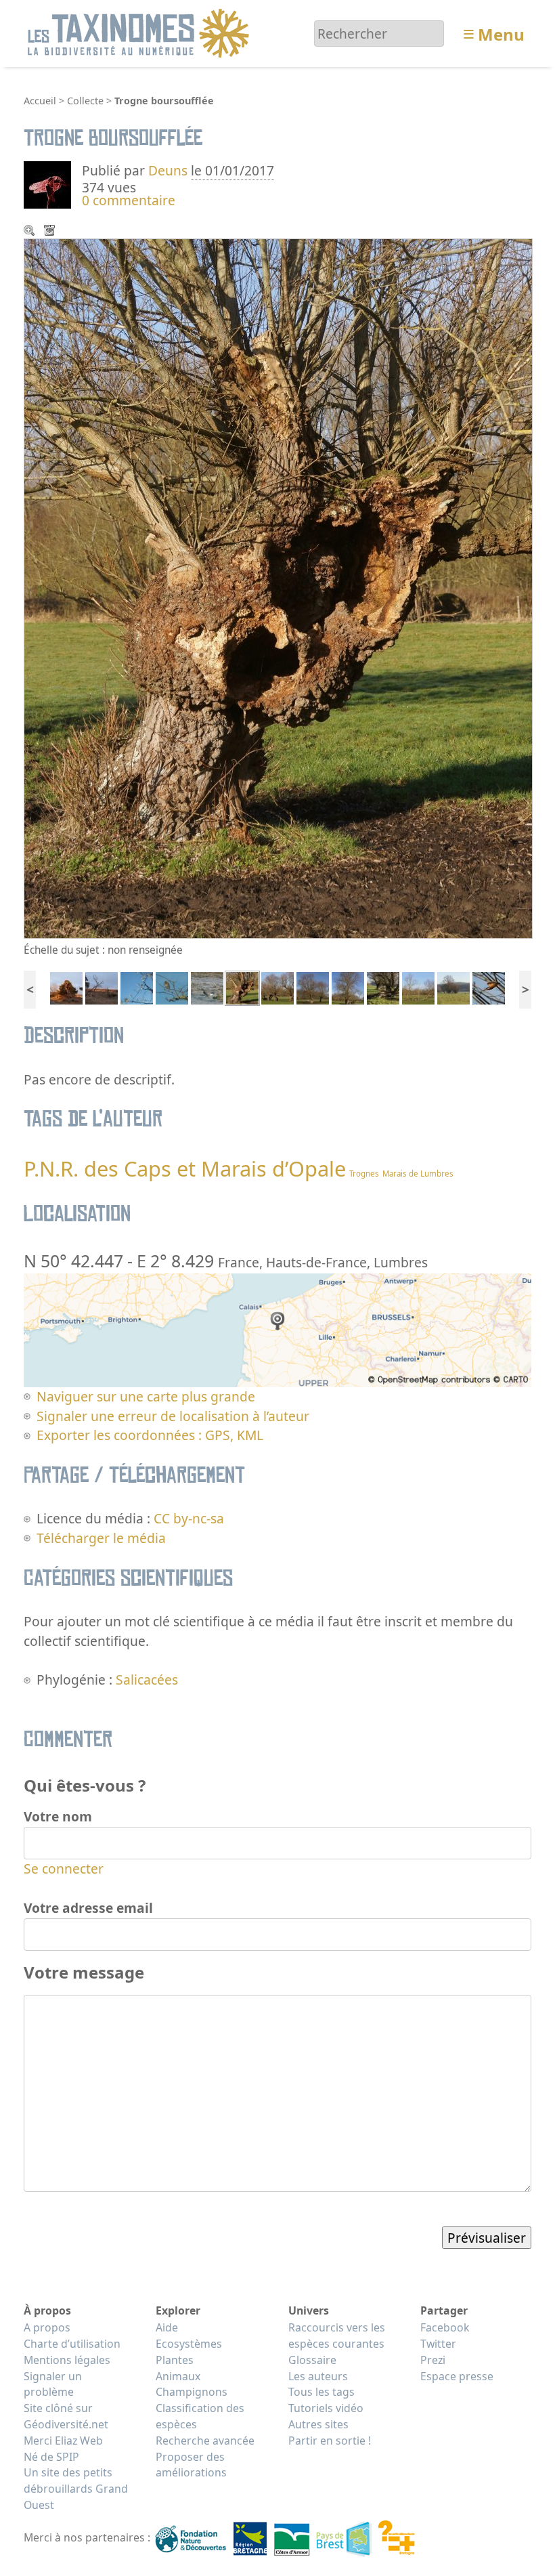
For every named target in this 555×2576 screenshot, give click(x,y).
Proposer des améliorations (191, 2465)
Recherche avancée (205, 2441)
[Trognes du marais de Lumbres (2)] (383, 987)
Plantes (175, 2360)
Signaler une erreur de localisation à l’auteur (173, 1416)
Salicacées (147, 1680)
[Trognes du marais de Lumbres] (453, 987)
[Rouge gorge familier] (172, 987)
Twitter (438, 2344)
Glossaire (312, 2360)
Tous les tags (321, 2392)
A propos (47, 2327)
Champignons (192, 2392)
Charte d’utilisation (72, 2344)
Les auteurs (318, 2376)
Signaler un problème (53, 2384)
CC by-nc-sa (189, 1518)
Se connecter (64, 1868)
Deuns (168, 170)
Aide (167, 2327)
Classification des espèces (200, 2416)
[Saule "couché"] (418, 987)
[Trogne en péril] (348, 987)
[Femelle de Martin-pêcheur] (489, 987)
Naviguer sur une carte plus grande (146, 1396)
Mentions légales (67, 2360)
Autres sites (318, 2424)
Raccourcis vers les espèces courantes (337, 2336)
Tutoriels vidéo (326, 2408)
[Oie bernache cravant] (207, 987)
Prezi (433, 2360)
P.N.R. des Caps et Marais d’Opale (185, 1168)
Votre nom (58, 1816)
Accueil (40, 101)
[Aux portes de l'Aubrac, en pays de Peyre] (102, 987)
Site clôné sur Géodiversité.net (66, 2416)
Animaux (178, 2376)
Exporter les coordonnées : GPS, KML (150, 1435)
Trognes (364, 1174)
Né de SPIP (51, 2457)
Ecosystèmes (189, 2344)
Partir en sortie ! (330, 2441)
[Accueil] (140, 32)
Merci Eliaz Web (63, 2441)
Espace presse (457, 2376)
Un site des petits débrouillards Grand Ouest (76, 2489)
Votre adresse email (88, 1908)
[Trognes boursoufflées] (277, 987)
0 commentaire (129, 200)
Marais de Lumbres (418, 1174)
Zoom (30, 232)
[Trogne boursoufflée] (242, 987)
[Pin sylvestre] (66, 987)
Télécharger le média (51, 232)
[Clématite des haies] (137, 987)
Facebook (445, 2327)
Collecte (85, 101)
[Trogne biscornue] (313, 987)
